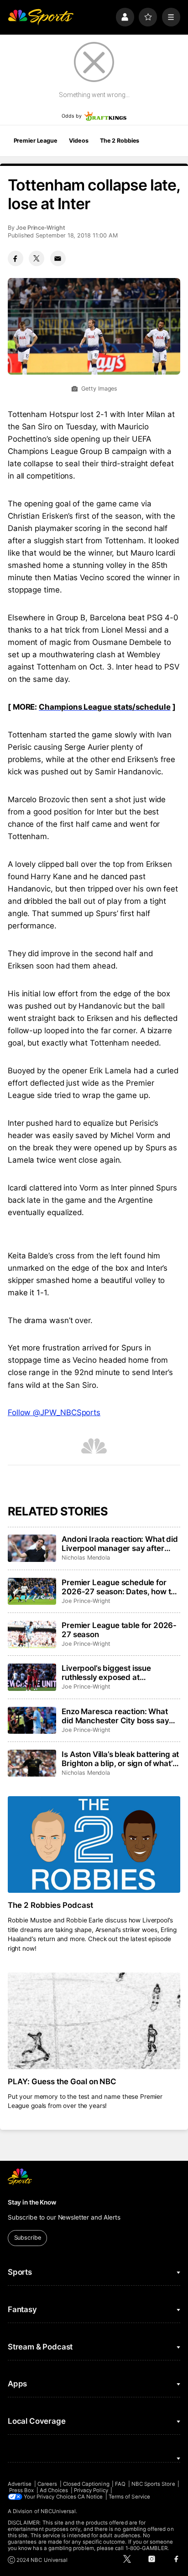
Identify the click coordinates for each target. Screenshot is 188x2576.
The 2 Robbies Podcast (50, 1905)
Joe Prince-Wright (41, 228)
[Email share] (58, 258)
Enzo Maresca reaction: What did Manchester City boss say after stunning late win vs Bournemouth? (115, 1716)
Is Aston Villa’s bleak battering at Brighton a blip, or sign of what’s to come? (120, 1759)
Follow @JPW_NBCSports (54, 1412)
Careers (47, 2484)
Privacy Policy (91, 2490)
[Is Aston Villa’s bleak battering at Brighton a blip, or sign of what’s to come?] (32, 1763)
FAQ (120, 2484)
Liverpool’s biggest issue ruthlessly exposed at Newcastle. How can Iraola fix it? (120, 1673)
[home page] (41, 17)
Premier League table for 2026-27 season (119, 1630)
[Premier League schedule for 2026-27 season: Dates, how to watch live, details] (32, 1592)
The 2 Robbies (120, 141)
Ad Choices (54, 2490)
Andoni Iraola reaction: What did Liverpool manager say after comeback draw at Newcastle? (120, 1544)
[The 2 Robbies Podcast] (94, 1845)
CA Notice (90, 2497)
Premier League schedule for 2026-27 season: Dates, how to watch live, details (118, 1587)
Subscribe (28, 2238)
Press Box (22, 2490)
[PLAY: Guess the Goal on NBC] (94, 2021)
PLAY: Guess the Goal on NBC (62, 2081)
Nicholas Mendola (86, 1558)
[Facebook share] (16, 258)
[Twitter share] (37, 258)
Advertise (20, 2484)
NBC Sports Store (153, 2484)
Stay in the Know (32, 2202)
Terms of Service (129, 2497)
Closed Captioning (86, 2484)
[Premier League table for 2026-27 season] (32, 1634)
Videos (78, 141)
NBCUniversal (58, 2511)
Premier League (36, 141)
